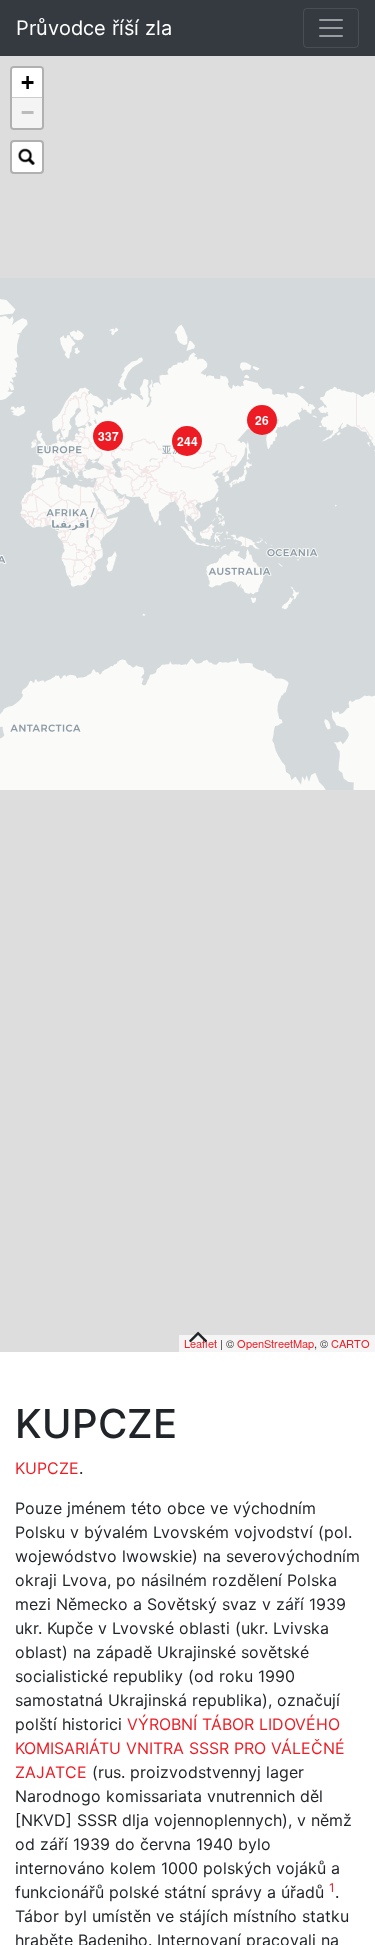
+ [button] (27, 82)
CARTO (350, 1344)
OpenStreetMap (275, 1344)
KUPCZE (47, 1469)
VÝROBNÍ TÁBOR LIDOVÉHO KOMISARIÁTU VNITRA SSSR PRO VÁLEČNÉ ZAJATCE (180, 1749)
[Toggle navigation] (331, 28)
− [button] (27, 112)
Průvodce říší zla (94, 28)
